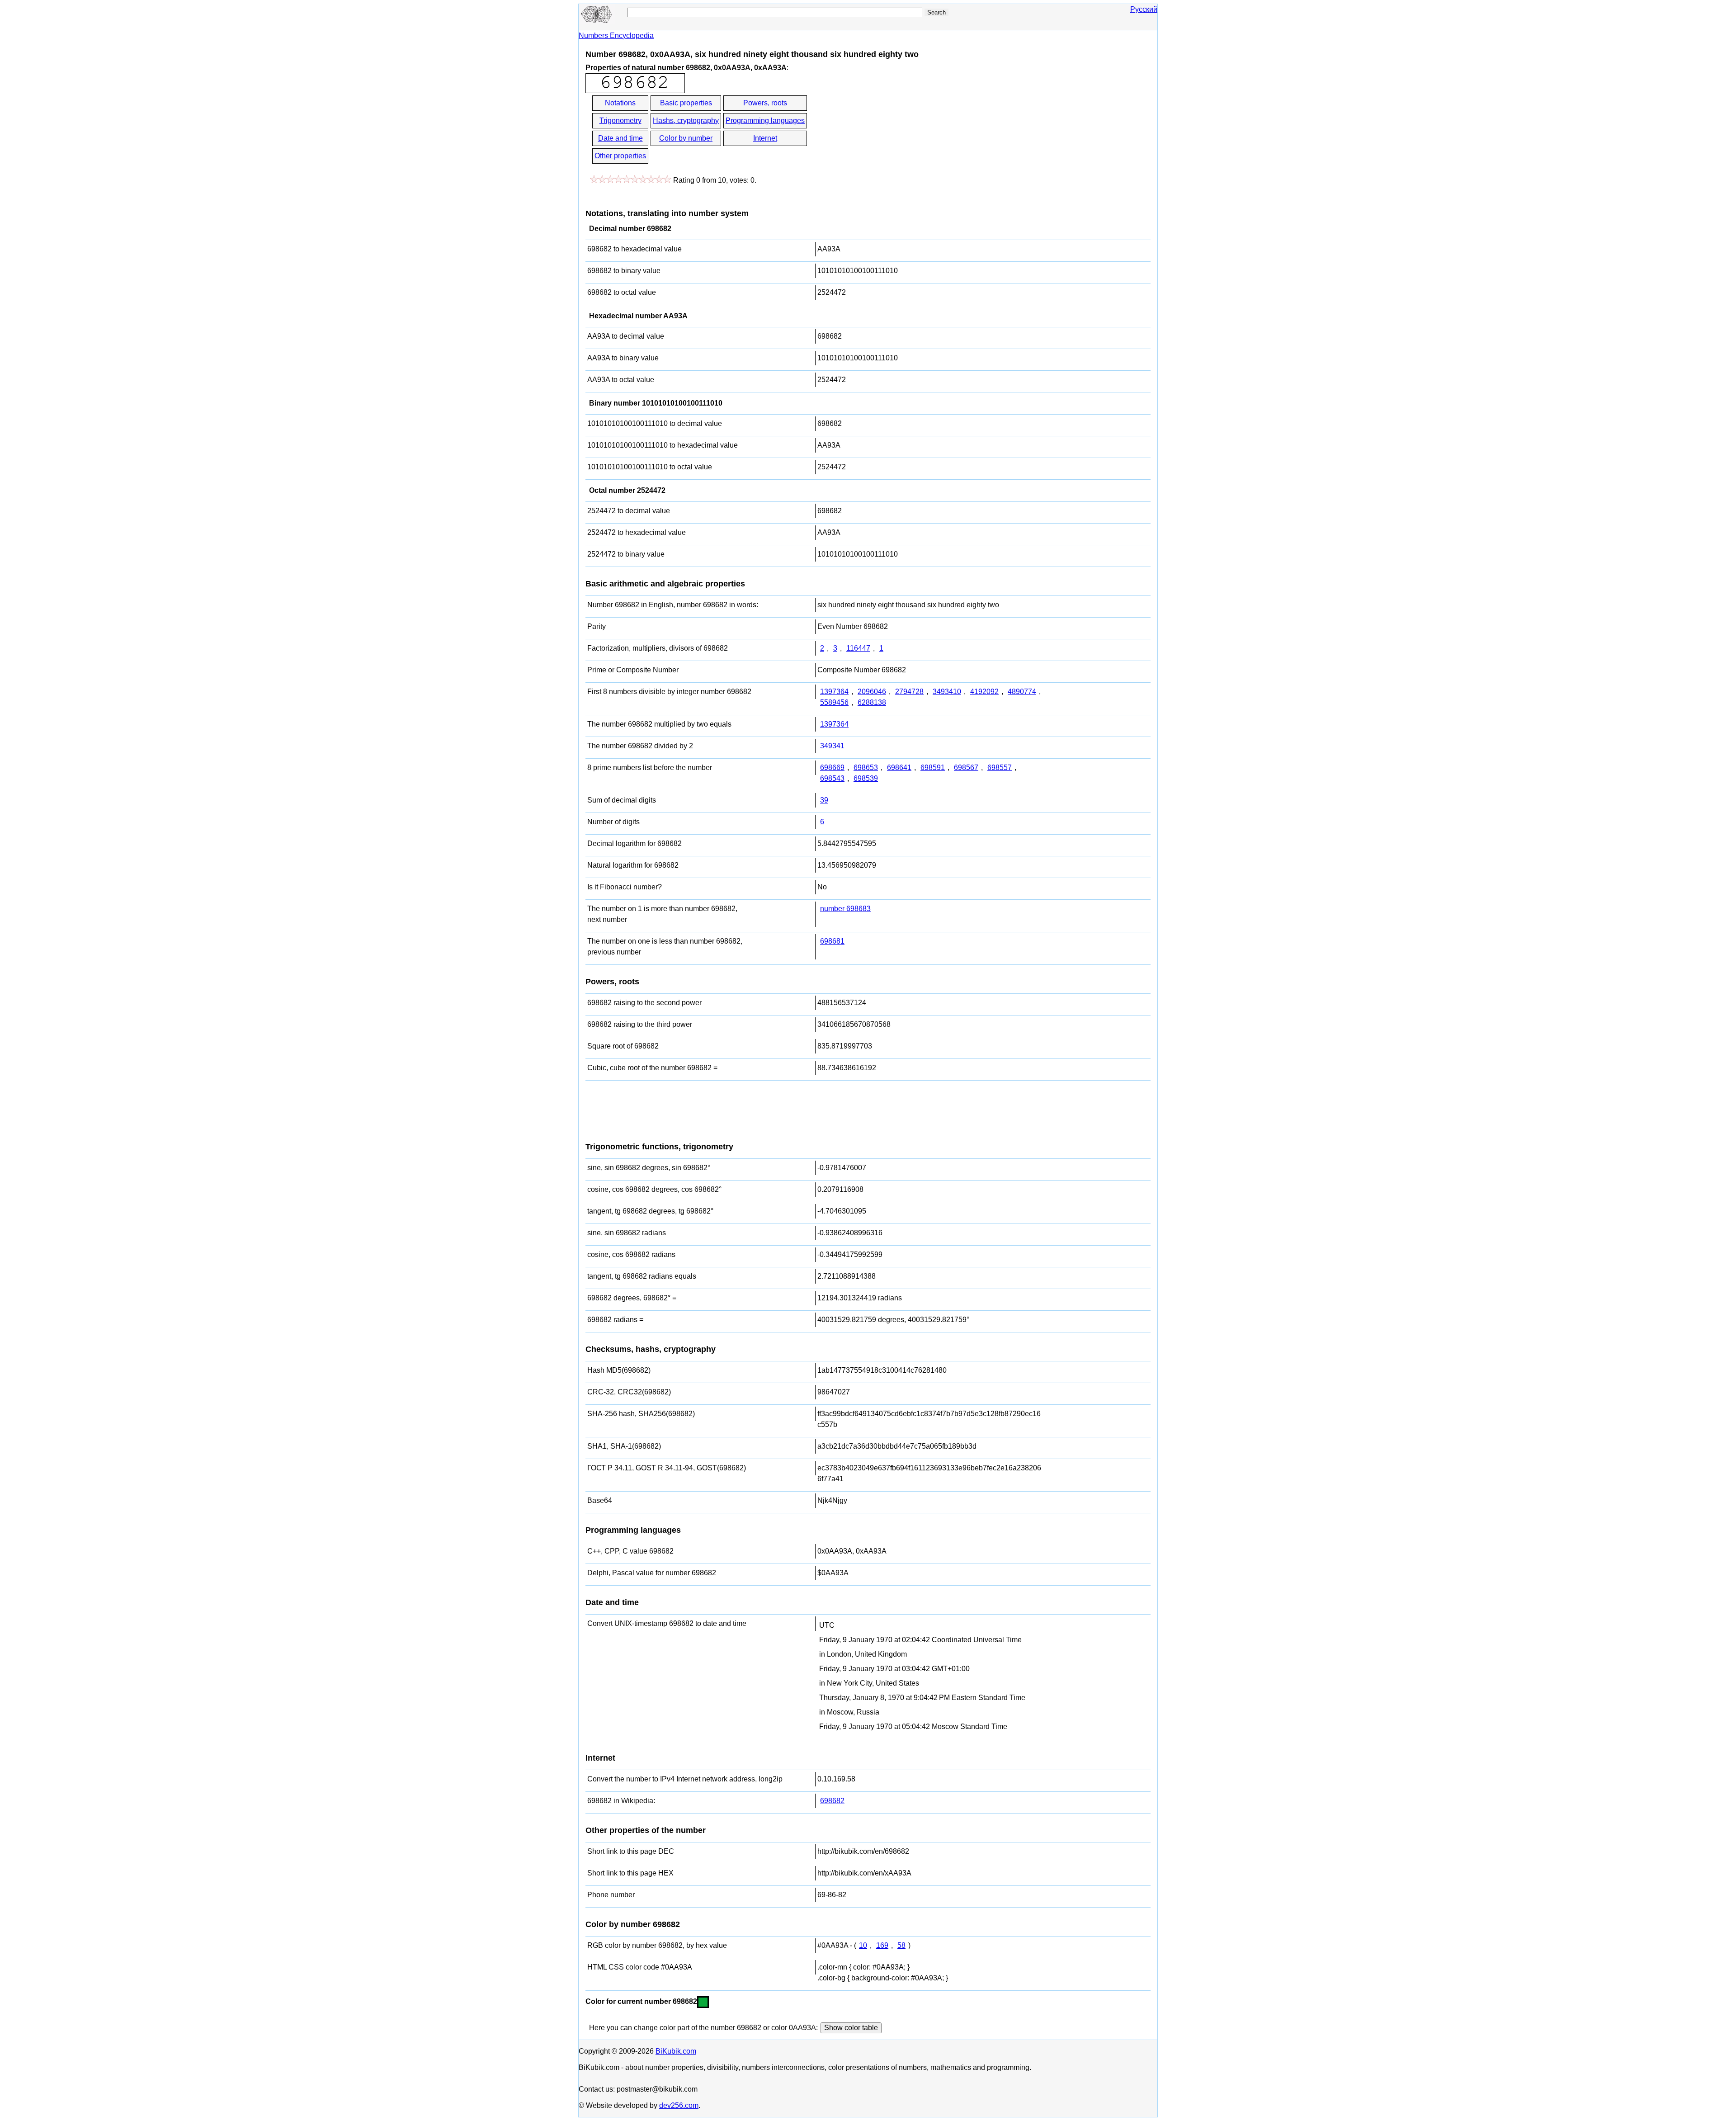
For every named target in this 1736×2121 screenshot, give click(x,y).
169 (882, 1945)
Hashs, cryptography (686, 120)
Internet (765, 138)
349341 (832, 746)
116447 (858, 648)
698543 (832, 778)
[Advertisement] (890, 130)
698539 (866, 778)
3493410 (947, 692)
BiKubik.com (676, 2051)
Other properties (620, 156)
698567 (966, 768)
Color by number (686, 138)
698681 (832, 941)
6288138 (872, 702)
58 (901, 1945)
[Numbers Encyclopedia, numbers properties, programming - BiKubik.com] (597, 21)
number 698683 (845, 909)
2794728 (909, 692)
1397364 (834, 692)
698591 (933, 768)
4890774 (1022, 692)
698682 (832, 1801)
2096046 (872, 692)
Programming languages (765, 120)
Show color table (851, 2028)
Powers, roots (765, 103)
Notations (620, 103)
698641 (899, 768)
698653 (866, 768)
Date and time (620, 138)
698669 (832, 768)
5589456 (834, 702)
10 (863, 1945)
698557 (1000, 768)
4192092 (984, 692)
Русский (1144, 9)
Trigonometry (620, 120)
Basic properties (686, 103)
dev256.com (679, 2105)
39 (824, 800)
